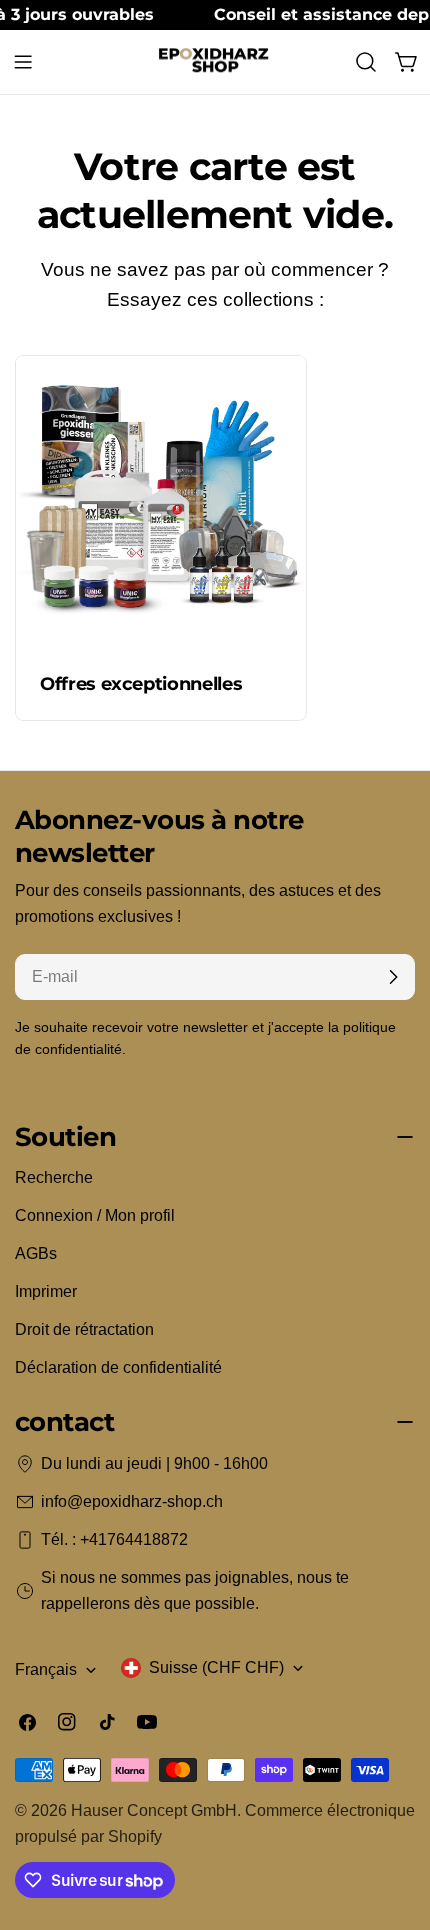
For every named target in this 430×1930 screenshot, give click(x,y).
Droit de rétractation (84, 1329)
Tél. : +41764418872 (114, 1539)
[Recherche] (366, 62)
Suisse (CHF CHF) (216, 1667)
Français (46, 1669)
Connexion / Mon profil (95, 1215)
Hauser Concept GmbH (154, 1810)
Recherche (54, 1177)
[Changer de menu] (23, 62)
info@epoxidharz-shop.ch (132, 1501)
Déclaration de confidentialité (118, 1367)
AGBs (36, 1253)
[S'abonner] (393, 977)
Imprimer (46, 1291)
